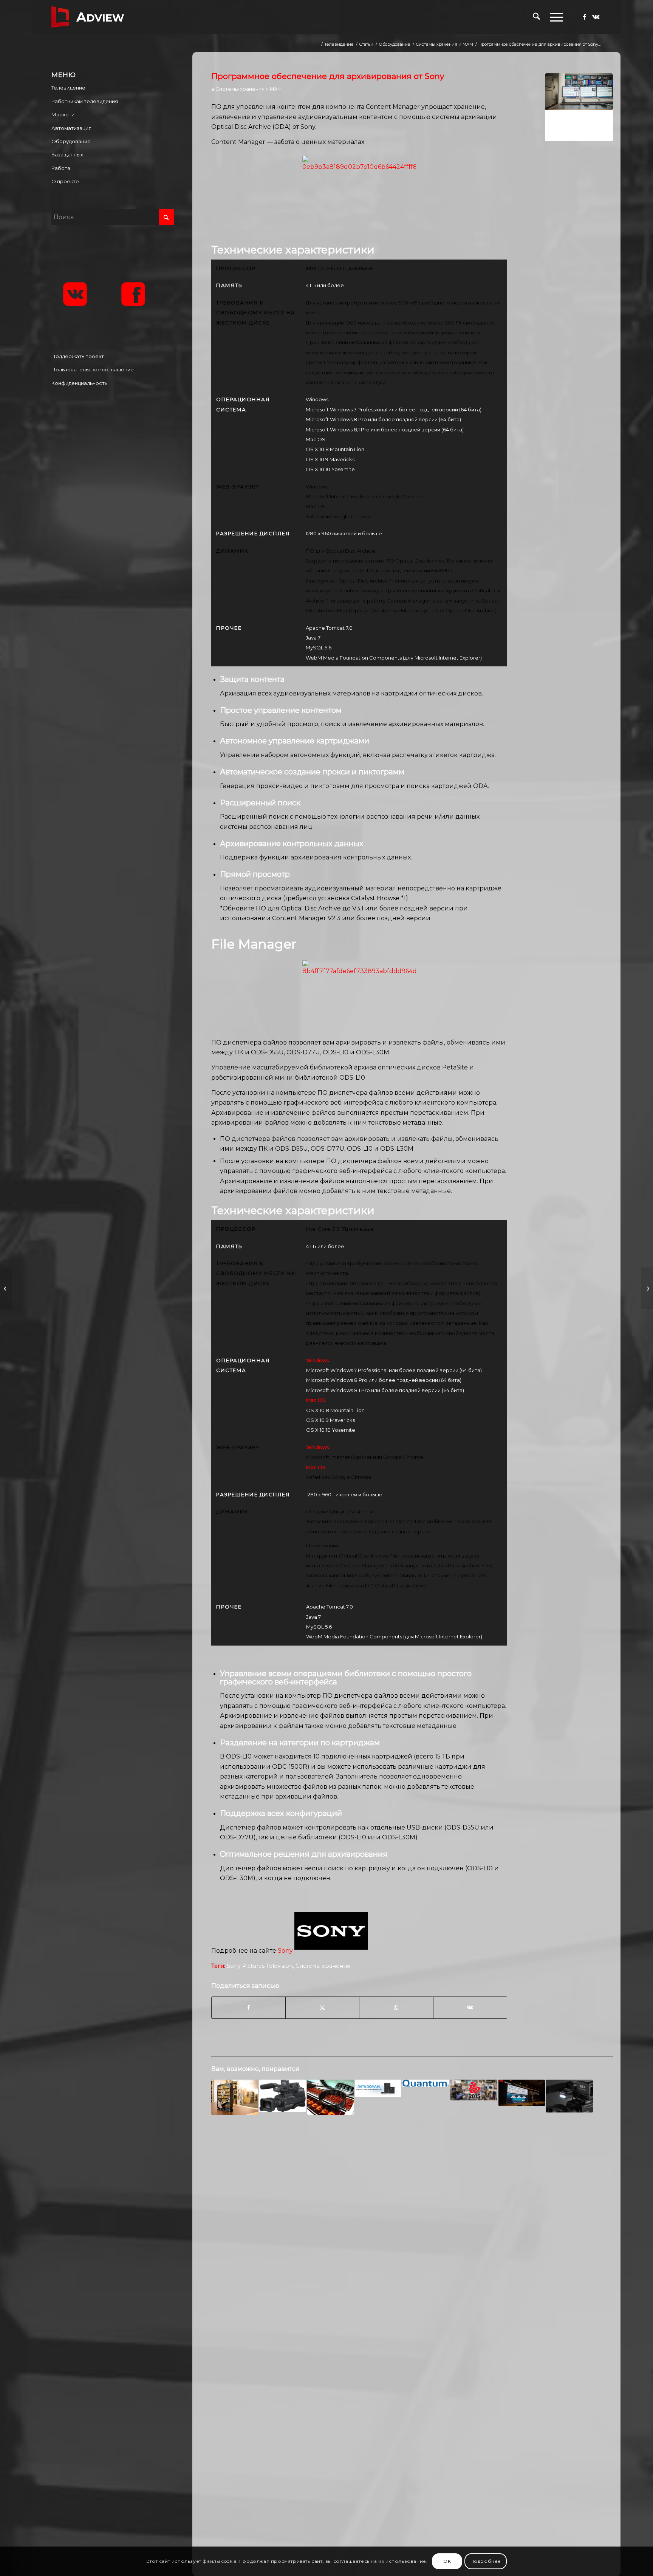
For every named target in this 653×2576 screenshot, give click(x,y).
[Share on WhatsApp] (396, 2007)
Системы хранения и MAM (248, 89)
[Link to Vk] (596, 17)
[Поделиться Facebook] (248, 2007)
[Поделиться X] (322, 2007)
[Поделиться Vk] (470, 2007)
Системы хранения (323, 1966)
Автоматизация (71, 128)
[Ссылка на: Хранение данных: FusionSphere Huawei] (522, 2093)
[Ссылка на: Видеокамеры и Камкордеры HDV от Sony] (283, 2096)
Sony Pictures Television (260, 1966)
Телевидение (68, 88)
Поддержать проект (78, 356)
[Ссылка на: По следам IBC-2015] (474, 2090)
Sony (285, 1951)
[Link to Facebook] (585, 17)
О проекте (65, 181)
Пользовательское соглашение (93, 369)
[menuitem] (536, 17)
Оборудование (71, 141)
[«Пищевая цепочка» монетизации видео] (6, 1288)
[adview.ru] (88, 17)
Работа (61, 168)
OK (447, 2561)
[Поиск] (536, 17)
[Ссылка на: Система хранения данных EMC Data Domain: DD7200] (378, 2088)
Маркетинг (66, 114)
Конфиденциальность (79, 383)
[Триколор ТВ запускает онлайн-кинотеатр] (647, 1288)
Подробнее (486, 2561)
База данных (67, 155)
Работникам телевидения (85, 101)
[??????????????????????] (579, 107)
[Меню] (554, 17)
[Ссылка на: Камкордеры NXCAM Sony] (569, 2096)
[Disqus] (412, 2243)
